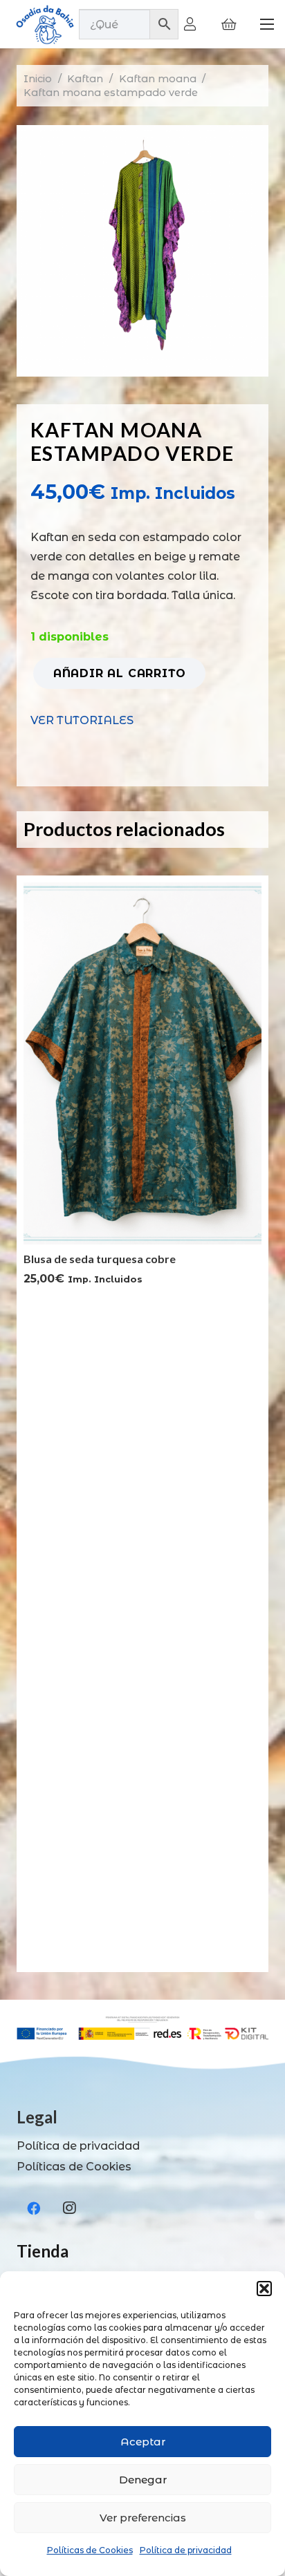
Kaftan (85, 79)
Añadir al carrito (120, 673)
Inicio (38, 79)
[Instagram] (69, 2208)
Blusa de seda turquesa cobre (100, 1259)
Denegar (143, 2480)
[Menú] (267, 24)
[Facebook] (33, 2208)
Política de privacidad (186, 2550)
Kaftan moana (158, 79)
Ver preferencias (143, 2518)
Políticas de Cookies (90, 2550)
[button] (264, 2289)
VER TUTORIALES (82, 720)
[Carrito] (229, 24)
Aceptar (143, 2442)
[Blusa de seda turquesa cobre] (142, 892)
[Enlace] (193, 24)
